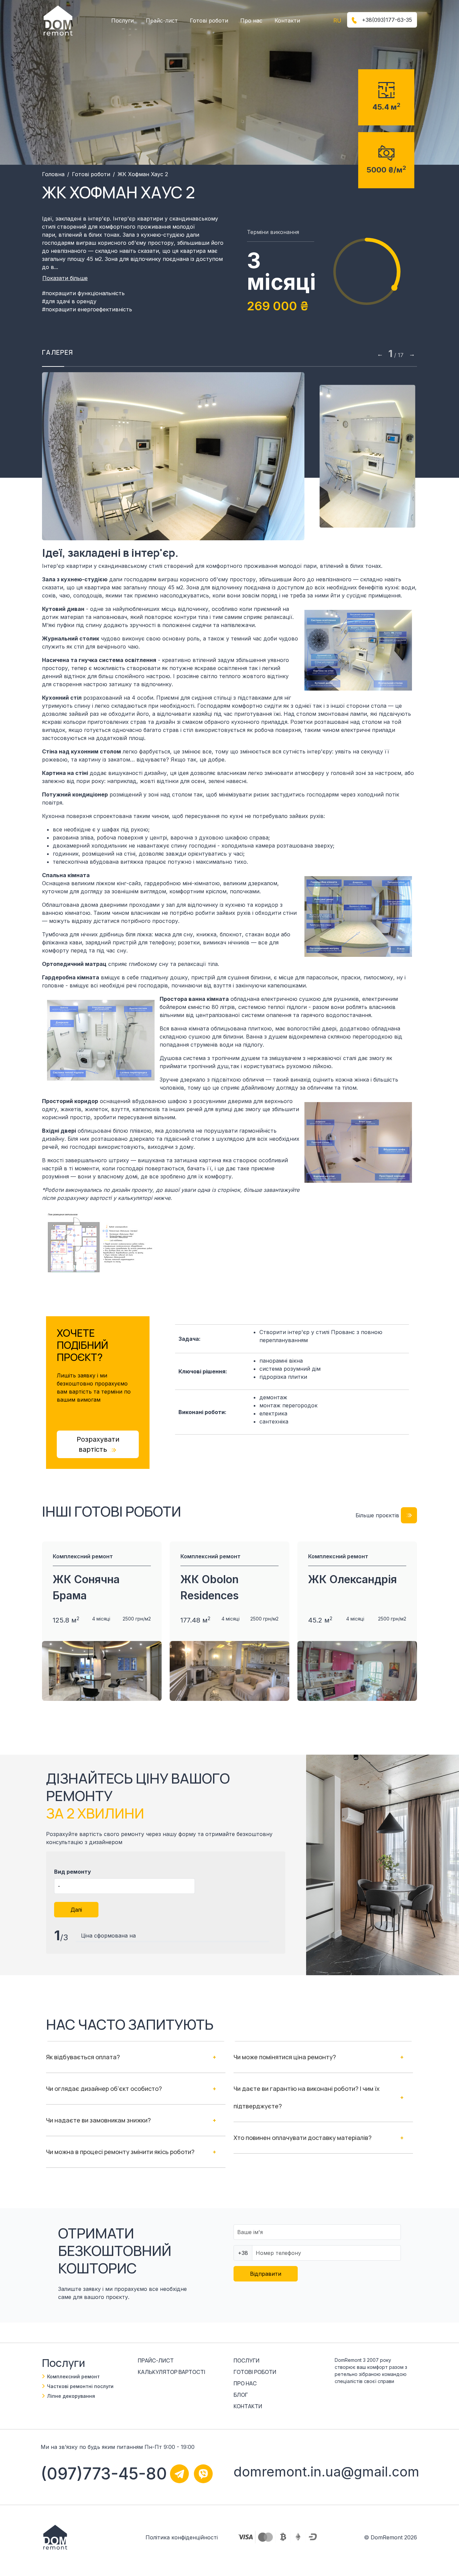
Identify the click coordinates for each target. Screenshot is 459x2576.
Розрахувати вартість (98, 1444)
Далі (76, 1910)
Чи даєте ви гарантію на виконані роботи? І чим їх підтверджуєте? (307, 2097)
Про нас (251, 21)
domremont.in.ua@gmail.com (326, 2472)
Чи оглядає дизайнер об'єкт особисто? (104, 2089)
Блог (241, 2395)
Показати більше (65, 278)
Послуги (122, 21)
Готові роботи (209, 21)
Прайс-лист (162, 21)
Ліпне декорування (71, 2396)
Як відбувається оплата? (83, 2057)
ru (337, 21)
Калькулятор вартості (172, 2372)
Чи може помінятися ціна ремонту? (285, 2057)
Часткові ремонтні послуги (80, 2386)
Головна (53, 174)
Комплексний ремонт (73, 2376)
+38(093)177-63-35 (386, 20)
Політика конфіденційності (182, 2537)
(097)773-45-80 (104, 2474)
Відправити (266, 2274)
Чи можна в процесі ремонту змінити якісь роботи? (120, 2152)
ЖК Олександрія (352, 1579)
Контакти (287, 21)
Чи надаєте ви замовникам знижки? (98, 2120)
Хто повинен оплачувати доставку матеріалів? (303, 2138)
